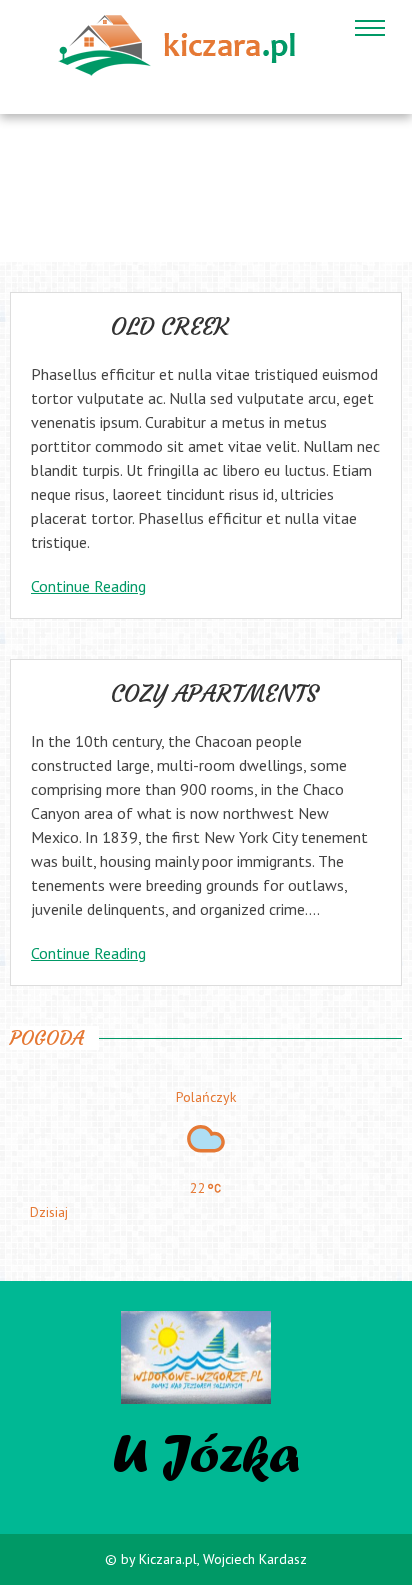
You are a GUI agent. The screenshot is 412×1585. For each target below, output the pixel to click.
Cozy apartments (214, 694)
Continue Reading (88, 586)
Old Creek (170, 327)
